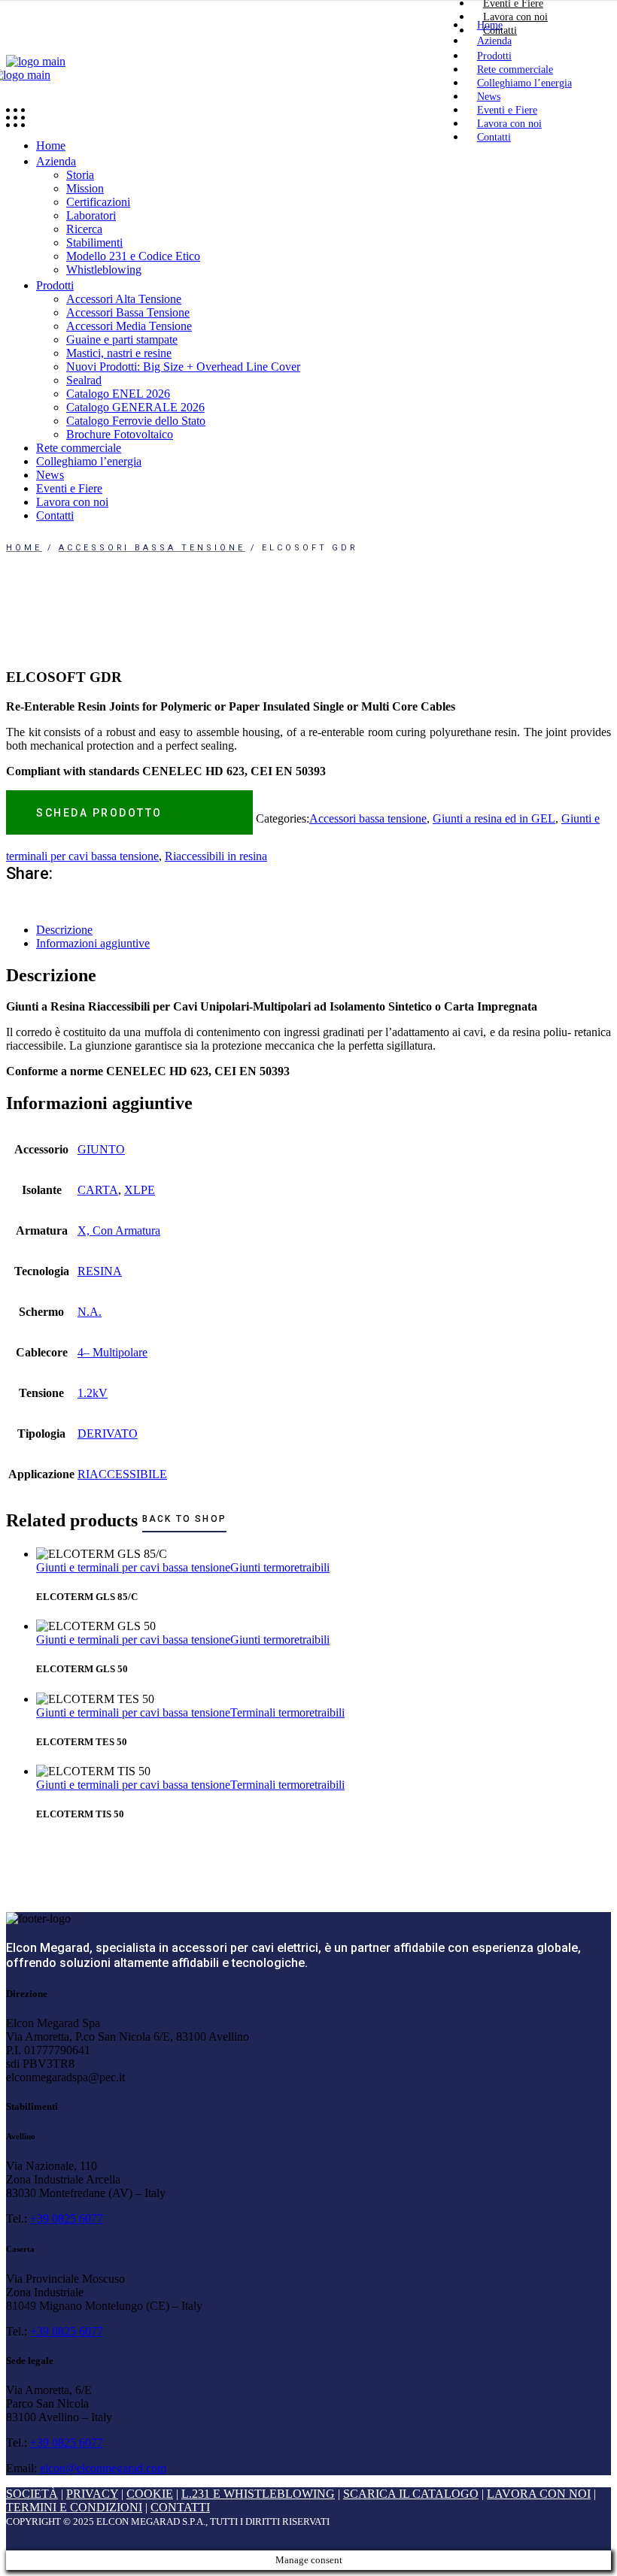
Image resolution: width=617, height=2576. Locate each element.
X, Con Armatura (119, 1230)
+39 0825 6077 (67, 2218)
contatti (180, 2507)
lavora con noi (539, 2494)
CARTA (98, 1190)
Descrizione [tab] (64, 930)
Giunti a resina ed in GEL (494, 818)
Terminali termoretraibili (287, 1712)
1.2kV (93, 1393)
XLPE (140, 1190)
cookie (150, 2494)
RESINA (100, 1271)
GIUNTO (101, 1149)
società (32, 2494)
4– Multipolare (112, 1352)
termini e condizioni (74, 2507)
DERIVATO (108, 1433)
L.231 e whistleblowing (258, 2494)
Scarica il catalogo (411, 2494)
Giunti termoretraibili (280, 1567)
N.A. (90, 1312)
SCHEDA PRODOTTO (99, 813)
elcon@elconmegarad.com (103, 2468)
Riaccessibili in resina (216, 856)
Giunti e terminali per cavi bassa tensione (133, 1567)
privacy (92, 2494)
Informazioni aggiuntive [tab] (93, 943)
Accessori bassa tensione (368, 818)
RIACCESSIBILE (122, 1474)
